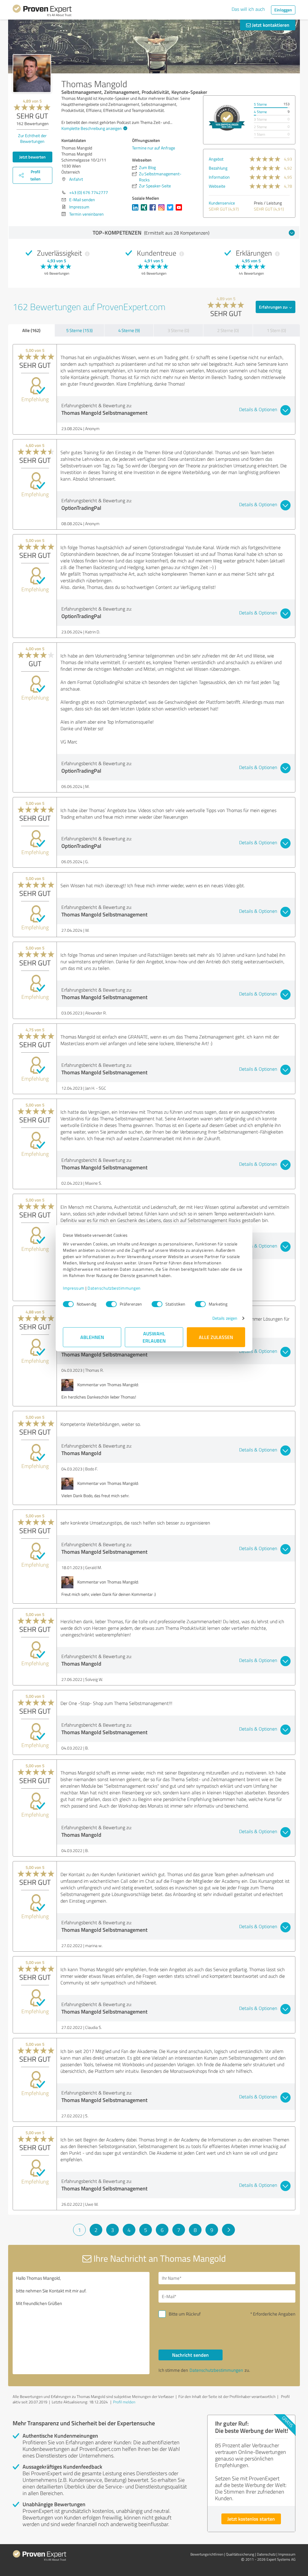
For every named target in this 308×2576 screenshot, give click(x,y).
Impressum (74, 1288)
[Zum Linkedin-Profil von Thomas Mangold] (136, 210)
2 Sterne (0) (228, 330)
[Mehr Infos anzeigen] (227, 118)
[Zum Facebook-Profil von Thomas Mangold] (154, 210)
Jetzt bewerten (32, 157)
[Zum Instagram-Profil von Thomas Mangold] (163, 210)
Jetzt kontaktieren (270, 25)
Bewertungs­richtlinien (207, 2554)
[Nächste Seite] (228, 2230)
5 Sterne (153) (79, 330)
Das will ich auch (248, 9)
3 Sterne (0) (178, 330)
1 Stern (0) (276, 330)
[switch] (111, 1304)
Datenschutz (266, 2554)
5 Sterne (260, 104)
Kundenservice (222, 203)
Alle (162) (31, 330)
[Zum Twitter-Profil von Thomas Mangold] (171, 210)
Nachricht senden (190, 2355)
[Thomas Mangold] (32, 73)
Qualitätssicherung (240, 2554)
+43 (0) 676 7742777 (89, 192)
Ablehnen (92, 1337)
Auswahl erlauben (154, 1337)
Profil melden (124, 2402)
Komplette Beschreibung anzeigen (92, 128)
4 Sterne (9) (129, 330)
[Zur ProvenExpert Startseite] (42, 11)
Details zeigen (225, 1318)
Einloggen (283, 10)
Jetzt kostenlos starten (251, 2519)
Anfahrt (76, 179)
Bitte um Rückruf (185, 2314)
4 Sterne (260, 112)
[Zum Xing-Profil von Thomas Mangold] (145, 210)
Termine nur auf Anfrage (154, 148)
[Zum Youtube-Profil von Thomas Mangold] (180, 210)
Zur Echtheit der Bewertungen (32, 138)
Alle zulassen (216, 1337)
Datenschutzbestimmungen (114, 1288)
